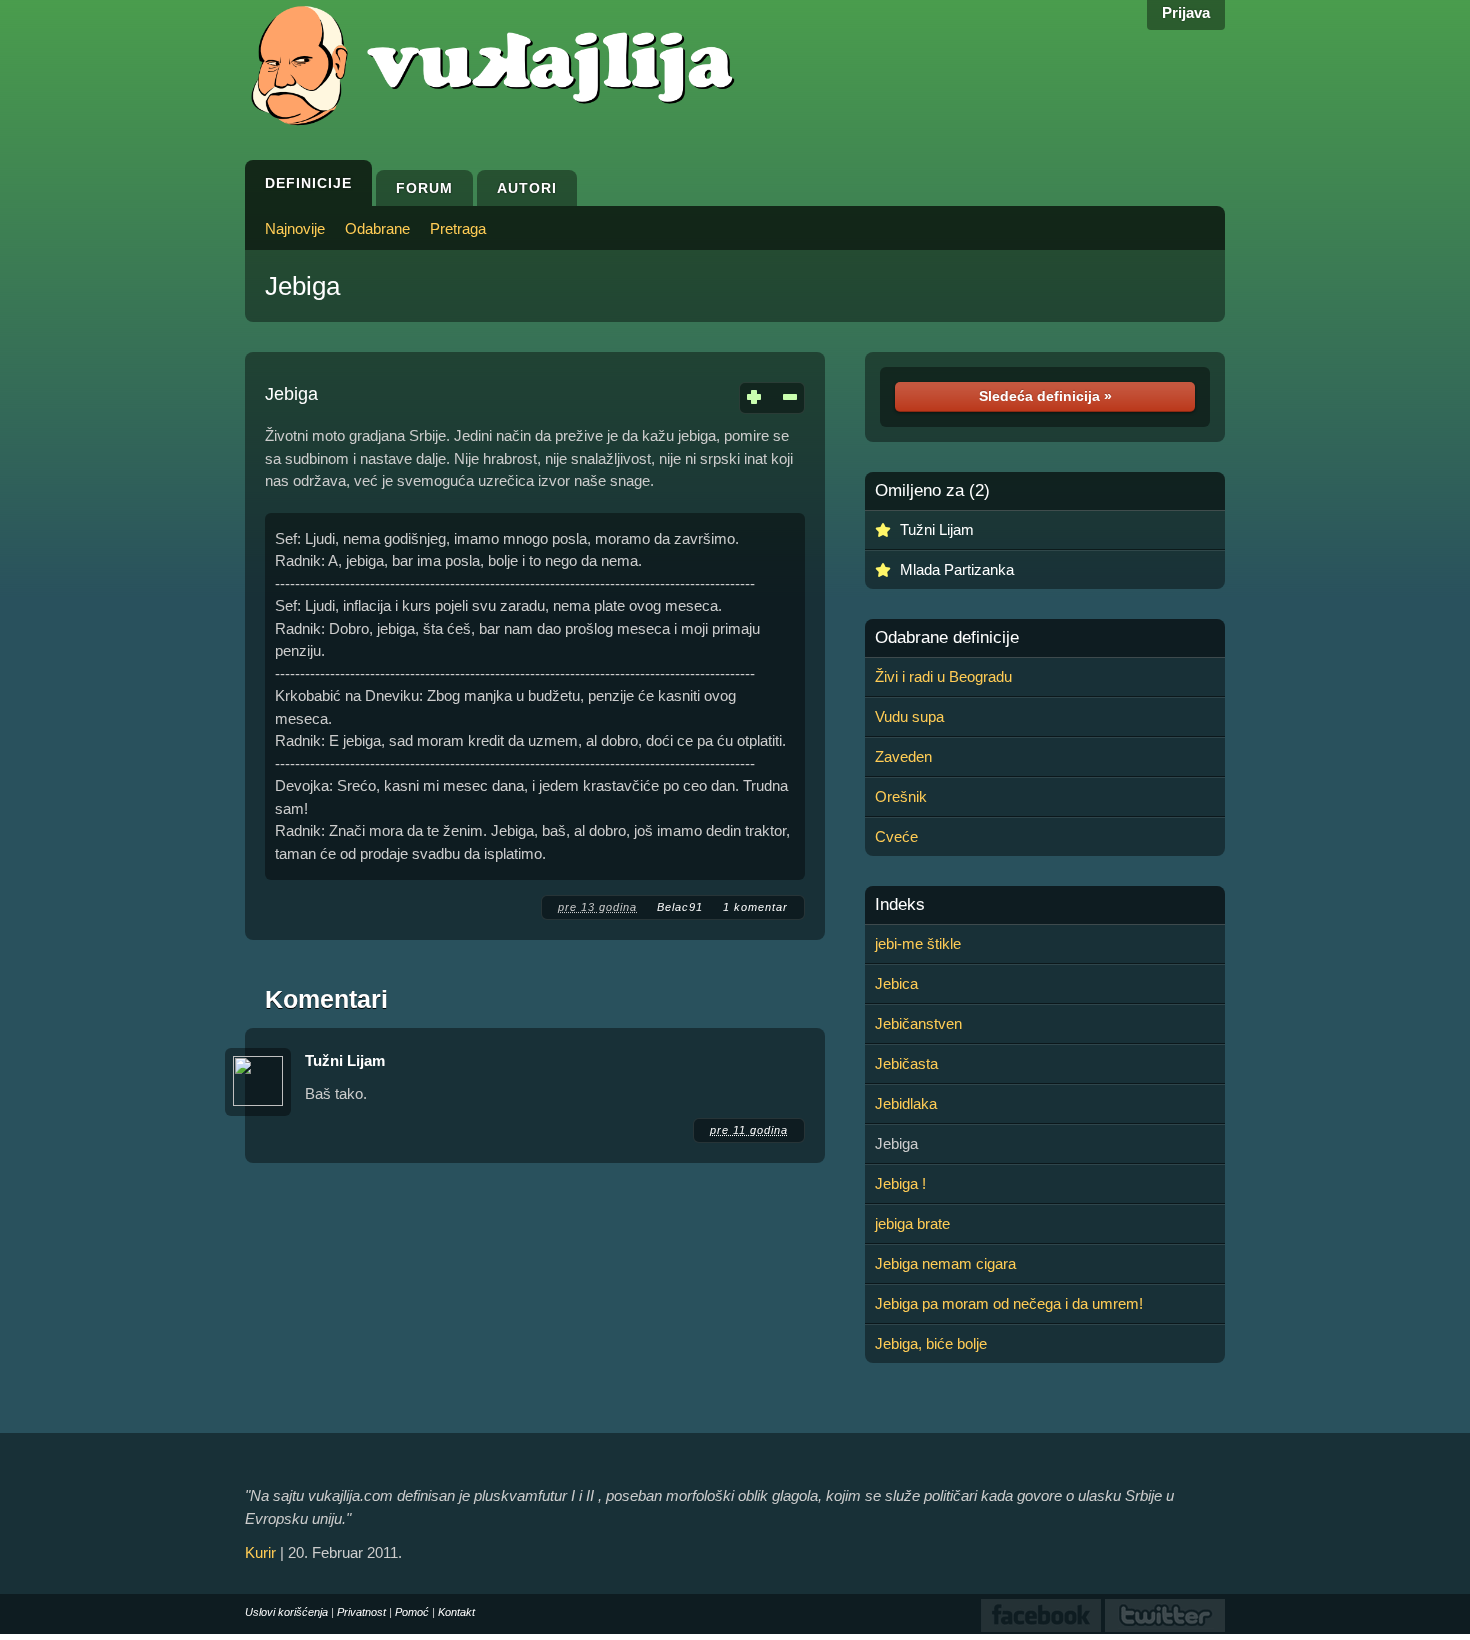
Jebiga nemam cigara (945, 1263)
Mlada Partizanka (957, 569)
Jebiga (302, 286)
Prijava (1186, 12)
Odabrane (377, 228)
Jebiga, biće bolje (931, 1343)
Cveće (896, 836)
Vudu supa (909, 716)
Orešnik (901, 796)
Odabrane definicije (947, 638)
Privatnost (361, 1612)
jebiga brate (912, 1223)
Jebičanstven (918, 1023)
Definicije (308, 183)
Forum (424, 188)
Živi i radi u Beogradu (943, 676)
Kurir (260, 1552)
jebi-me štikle (918, 943)
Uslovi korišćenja (286, 1612)
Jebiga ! (900, 1183)
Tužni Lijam (345, 1060)
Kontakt (456, 1612)
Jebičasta (906, 1063)
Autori (527, 188)
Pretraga (458, 228)
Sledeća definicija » (1045, 396)
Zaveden (903, 756)
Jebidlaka (906, 1103)
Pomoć (412, 1612)
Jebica (896, 983)
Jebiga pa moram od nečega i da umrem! (1009, 1303)
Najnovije (295, 228)
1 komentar (755, 907)
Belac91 (680, 907)
